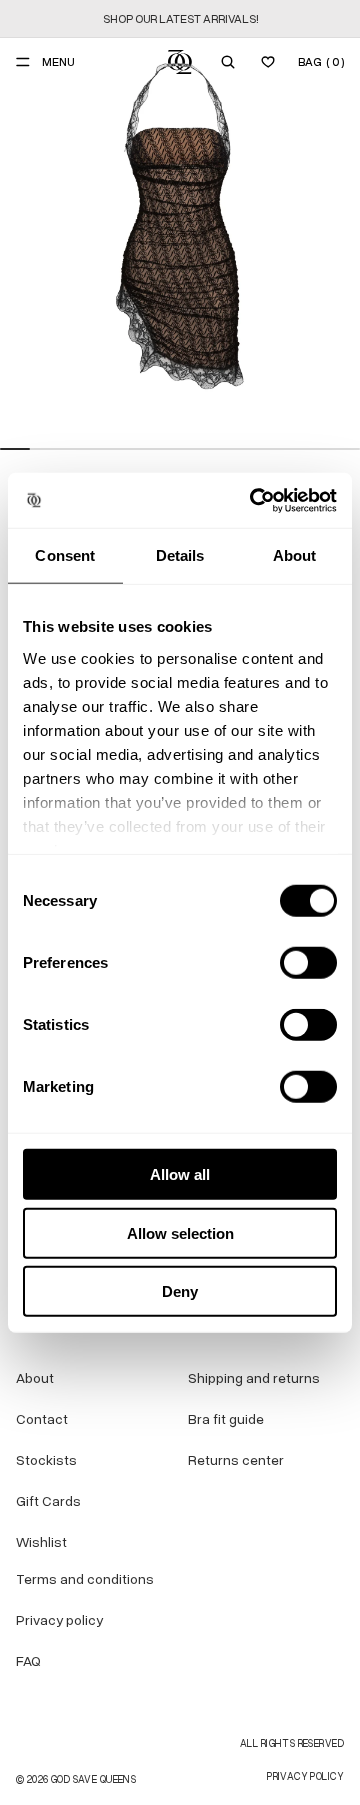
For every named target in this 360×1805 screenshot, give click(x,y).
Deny (180, 1291)
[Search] (228, 62)
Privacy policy (59, 1620)
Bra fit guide (226, 1419)
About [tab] (295, 555)
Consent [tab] (65, 555)
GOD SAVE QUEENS (93, 1779)
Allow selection (180, 1232)
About (35, 1378)
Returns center (236, 1460)
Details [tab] (180, 555)
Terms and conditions (85, 1579)
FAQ (28, 1661)
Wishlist (41, 1542)
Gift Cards (48, 1501)
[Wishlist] (268, 62)
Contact (42, 1419)
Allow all (180, 1174)
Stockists (46, 1460)
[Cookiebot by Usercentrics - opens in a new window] (254, 500)
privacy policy (305, 1776)
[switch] (308, 963)
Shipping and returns (254, 1378)
